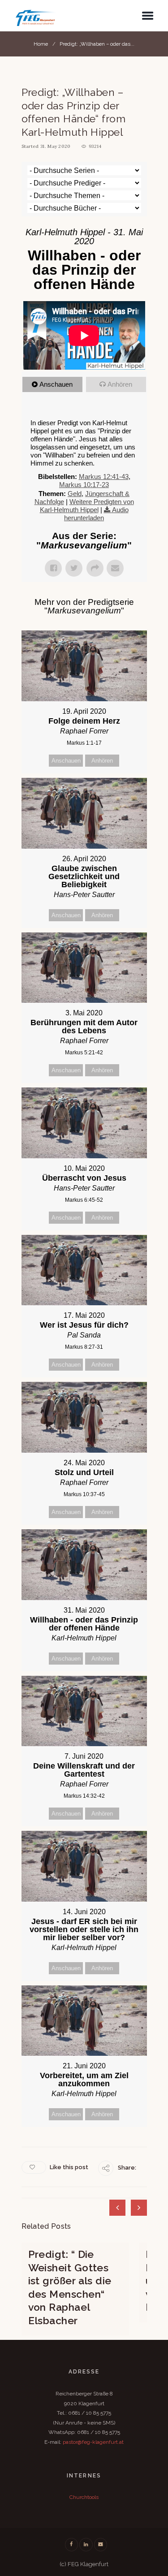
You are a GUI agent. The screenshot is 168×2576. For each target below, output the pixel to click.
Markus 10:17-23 (84, 485)
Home (41, 44)
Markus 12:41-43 (104, 477)
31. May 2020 (56, 146)
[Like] (34, 2167)
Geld (75, 494)
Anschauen (56, 384)
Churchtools (84, 2497)
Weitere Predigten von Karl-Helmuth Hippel (87, 506)
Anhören (120, 384)
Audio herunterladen (96, 514)
